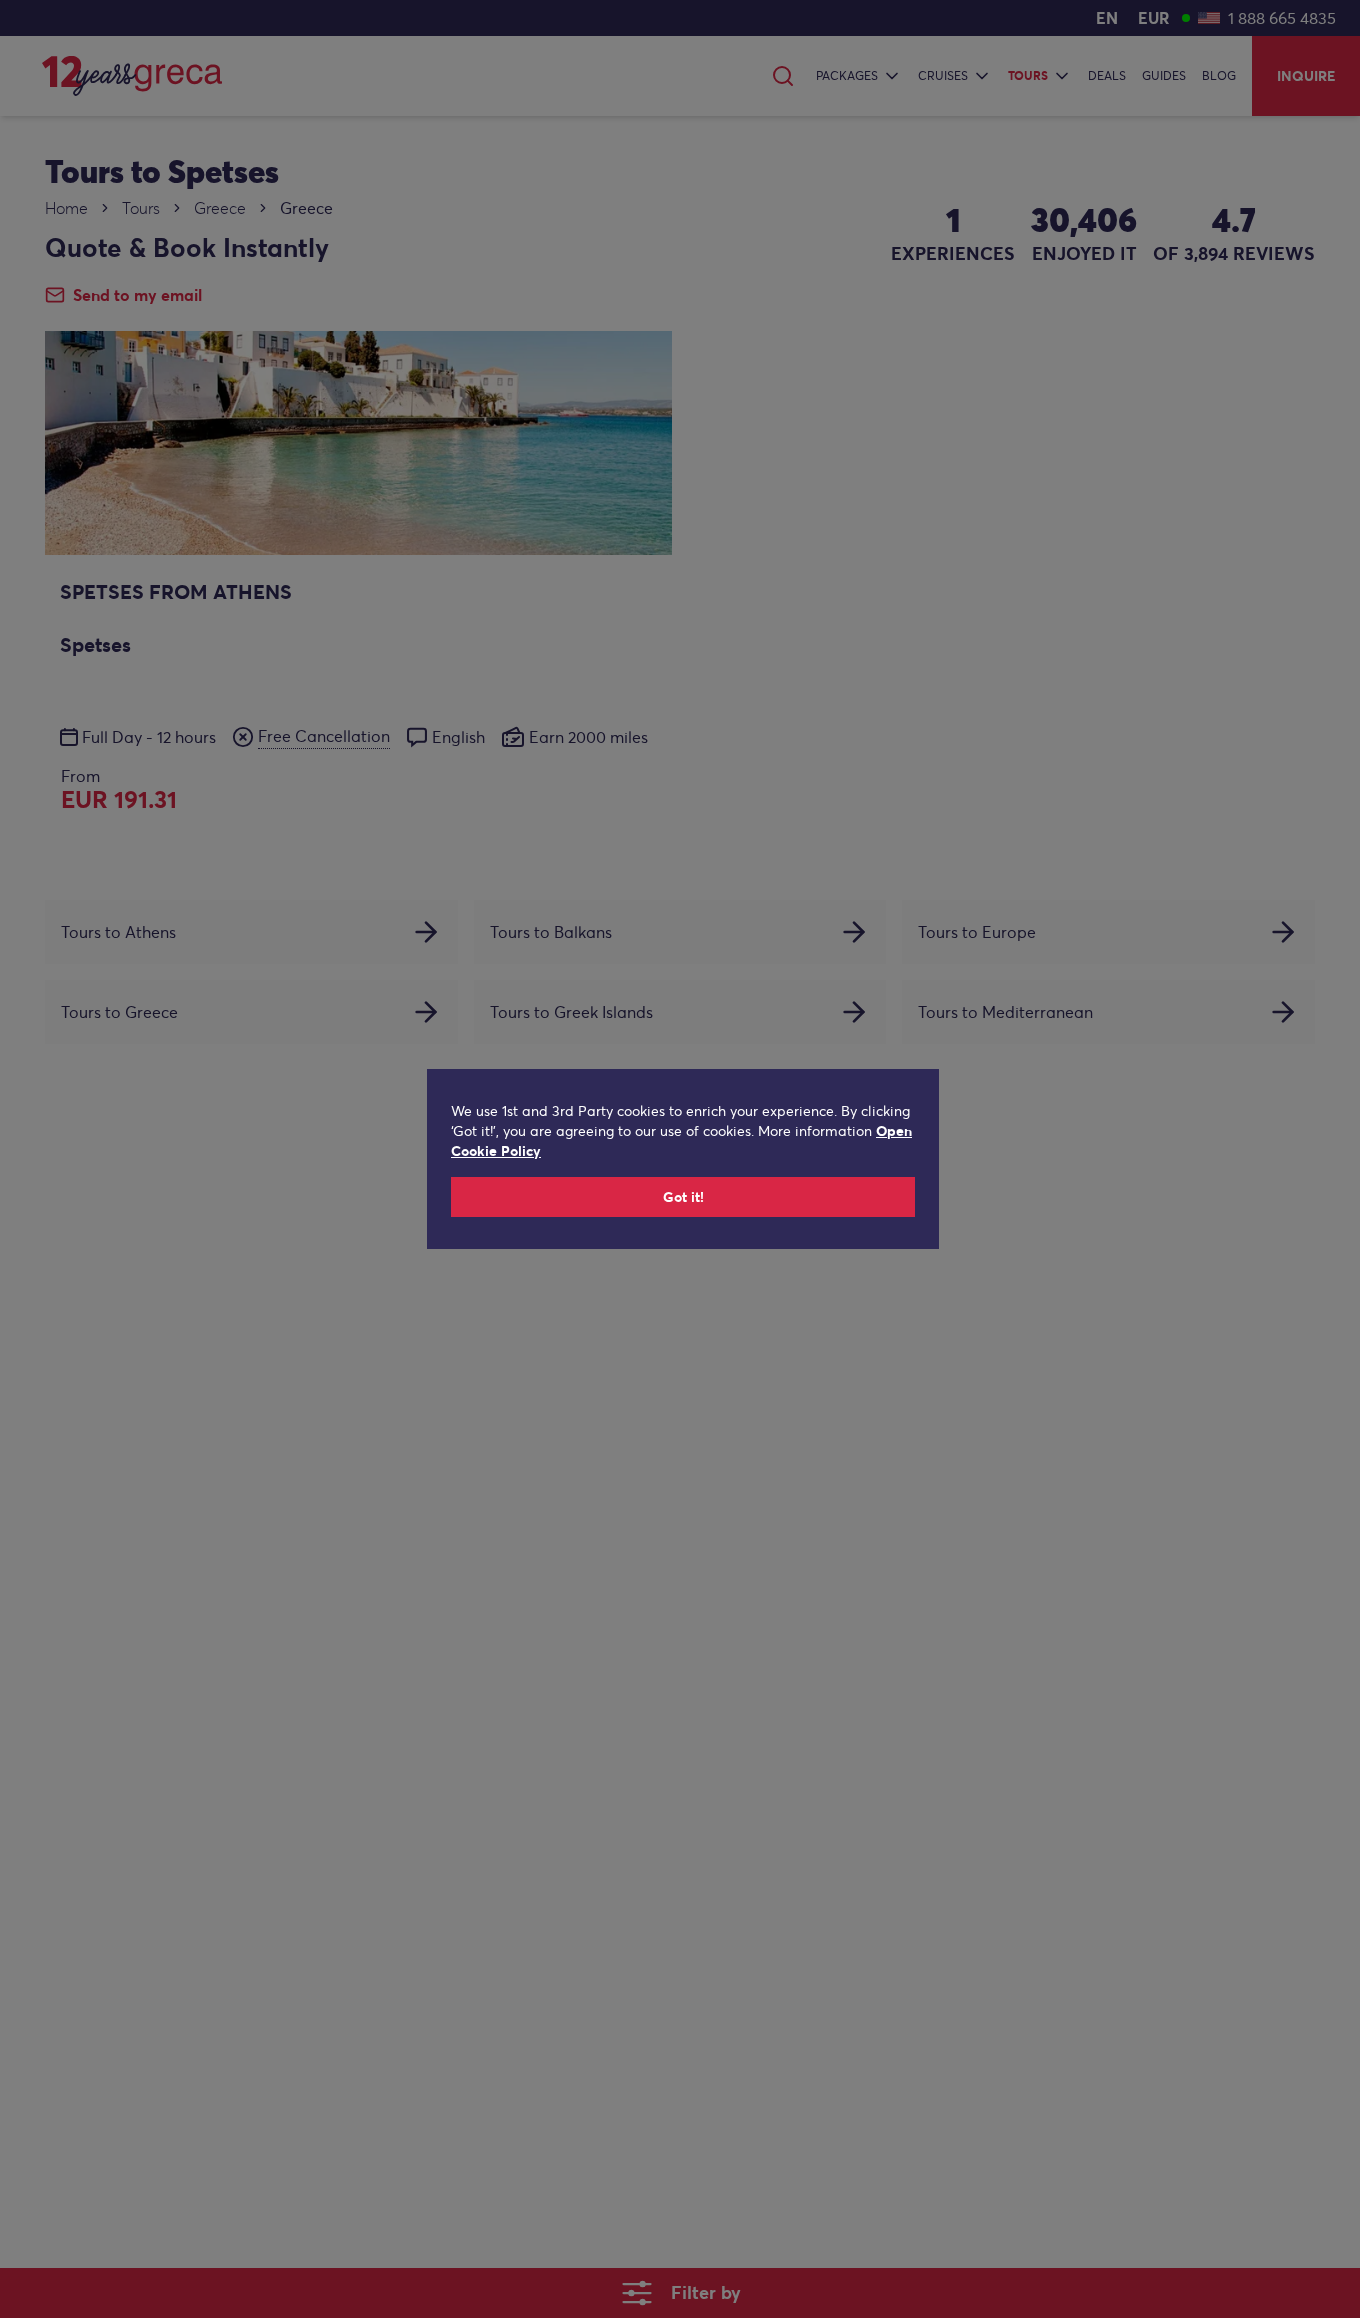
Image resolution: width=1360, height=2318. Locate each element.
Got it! (683, 1197)
